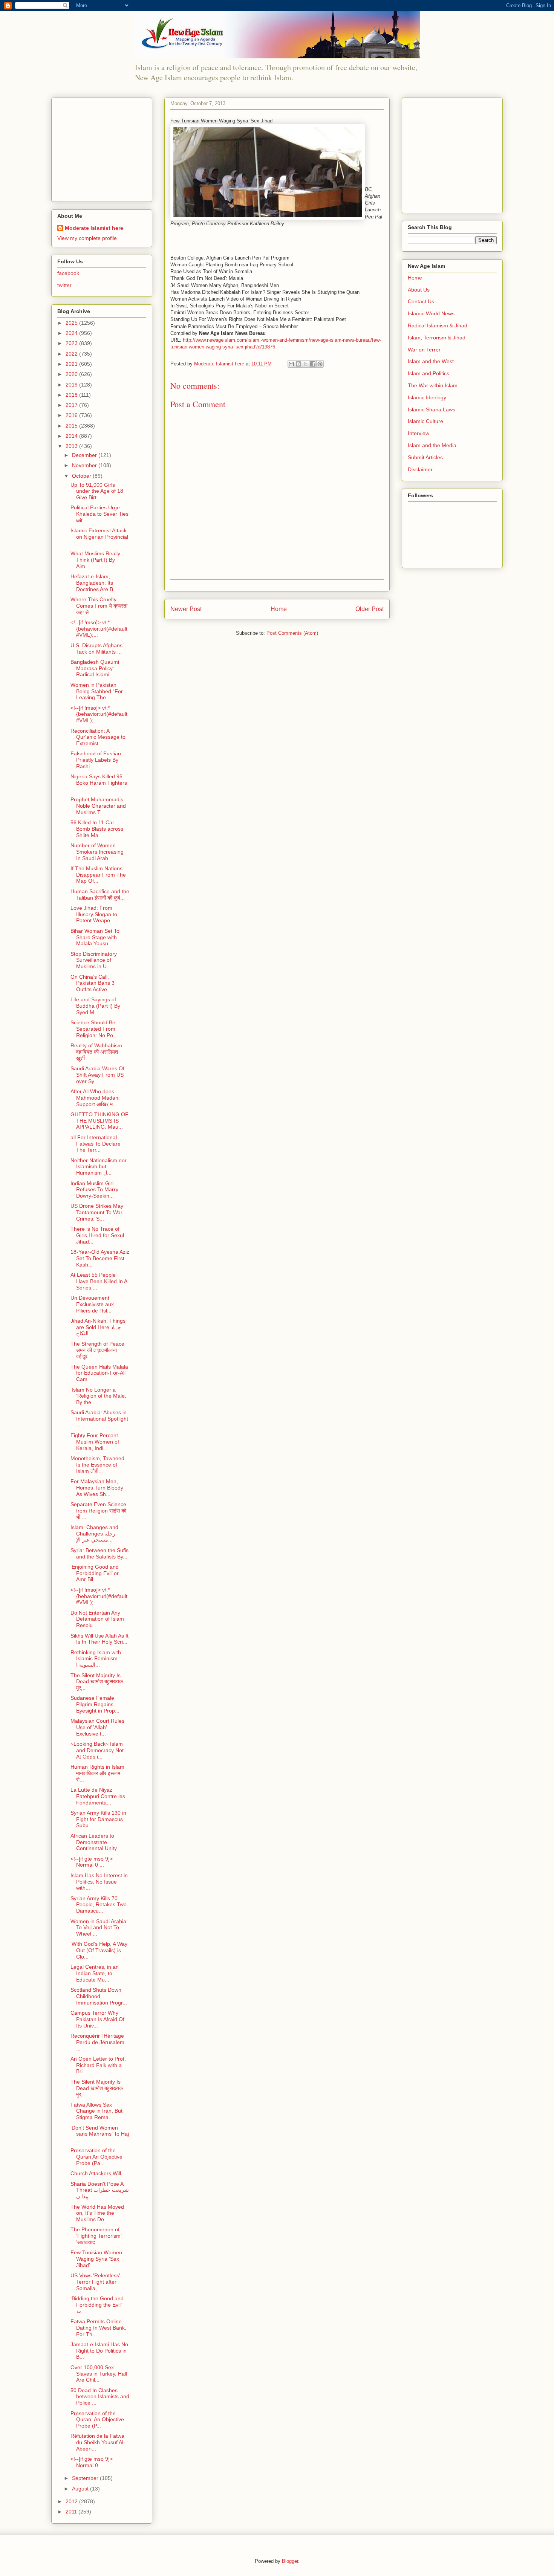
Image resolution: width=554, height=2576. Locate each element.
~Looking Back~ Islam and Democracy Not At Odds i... (97, 1750)
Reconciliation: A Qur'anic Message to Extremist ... (98, 737)
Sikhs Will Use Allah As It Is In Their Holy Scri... (99, 1639)
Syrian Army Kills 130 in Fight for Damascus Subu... (98, 1819)
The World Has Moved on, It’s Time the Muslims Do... (97, 2213)
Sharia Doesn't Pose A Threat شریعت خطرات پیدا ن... (100, 2190)
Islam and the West (431, 361)
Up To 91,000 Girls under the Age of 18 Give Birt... (97, 491)
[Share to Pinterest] (320, 364)
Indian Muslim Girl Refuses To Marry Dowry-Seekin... (94, 1190)
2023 (72, 343)
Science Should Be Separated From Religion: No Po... (94, 1029)
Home (279, 609)
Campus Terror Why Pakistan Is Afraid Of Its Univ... (97, 2019)
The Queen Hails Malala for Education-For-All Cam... (99, 1373)
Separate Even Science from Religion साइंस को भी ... (98, 1511)
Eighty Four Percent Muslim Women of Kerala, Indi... (95, 1442)
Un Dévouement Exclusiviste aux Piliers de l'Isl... (92, 1304)
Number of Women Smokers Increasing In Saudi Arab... (97, 852)
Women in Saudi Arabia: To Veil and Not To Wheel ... (99, 1928)
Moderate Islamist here (94, 228)
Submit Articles (425, 457)
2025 (72, 323)
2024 (72, 333)
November (85, 465)
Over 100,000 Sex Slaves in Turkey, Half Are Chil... (99, 2374)
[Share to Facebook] (313, 364)
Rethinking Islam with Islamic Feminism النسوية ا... (96, 1659)
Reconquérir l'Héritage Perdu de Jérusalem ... (97, 2042)
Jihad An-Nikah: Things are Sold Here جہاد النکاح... (98, 1327)
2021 (72, 364)
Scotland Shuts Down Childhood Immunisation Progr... (99, 1996)
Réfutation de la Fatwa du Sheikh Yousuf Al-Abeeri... (98, 2442)
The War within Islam (433, 385)
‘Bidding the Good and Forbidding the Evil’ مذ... (97, 2305)
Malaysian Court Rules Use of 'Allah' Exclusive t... (97, 1727)
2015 (72, 426)
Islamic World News (431, 313)
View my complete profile (87, 238)
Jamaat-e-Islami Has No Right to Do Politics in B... (99, 2351)
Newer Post (186, 609)
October (82, 476)
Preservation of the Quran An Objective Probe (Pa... (96, 2157)
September (86, 2478)
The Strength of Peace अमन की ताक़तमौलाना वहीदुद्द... (97, 1350)
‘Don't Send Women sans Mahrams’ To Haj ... (100, 2134)
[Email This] (291, 364)
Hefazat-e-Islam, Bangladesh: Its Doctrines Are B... (94, 583)
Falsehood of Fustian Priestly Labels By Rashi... (96, 760)
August (81, 2489)
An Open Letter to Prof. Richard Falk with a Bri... (98, 2065)
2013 (72, 446)
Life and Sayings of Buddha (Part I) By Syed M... (95, 1006)
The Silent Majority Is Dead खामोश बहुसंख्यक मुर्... (97, 1682)
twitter (64, 285)
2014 (72, 436)
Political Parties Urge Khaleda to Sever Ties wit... (99, 514)
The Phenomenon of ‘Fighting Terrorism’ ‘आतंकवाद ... (96, 2236)
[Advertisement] (104, 148)
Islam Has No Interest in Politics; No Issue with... (99, 1882)
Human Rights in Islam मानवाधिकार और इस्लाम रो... (97, 1773)
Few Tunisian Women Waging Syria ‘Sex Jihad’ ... (96, 2259)
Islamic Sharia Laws (432, 409)
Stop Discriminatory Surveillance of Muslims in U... (94, 960)
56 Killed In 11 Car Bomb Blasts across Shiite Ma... (97, 829)
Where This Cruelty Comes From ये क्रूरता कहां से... (99, 606)
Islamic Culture (425, 421)
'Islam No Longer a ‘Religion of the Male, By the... (98, 1396)
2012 (72, 2501)
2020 (72, 374)
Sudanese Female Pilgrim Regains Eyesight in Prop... (95, 1704)
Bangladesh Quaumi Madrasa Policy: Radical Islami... (95, 668)
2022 (72, 354)
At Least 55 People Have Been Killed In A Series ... (99, 1281)
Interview (419, 433)
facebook (68, 273)
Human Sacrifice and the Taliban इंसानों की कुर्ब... (100, 895)
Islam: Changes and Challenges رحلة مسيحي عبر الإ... (94, 1534)
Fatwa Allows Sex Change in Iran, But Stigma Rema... (96, 2111)
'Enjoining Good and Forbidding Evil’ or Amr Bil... (95, 1573)
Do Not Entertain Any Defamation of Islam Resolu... (97, 1619)
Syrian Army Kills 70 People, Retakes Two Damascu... (99, 1905)
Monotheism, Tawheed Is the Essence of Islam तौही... (97, 1465)
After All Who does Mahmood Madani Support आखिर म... (95, 1098)
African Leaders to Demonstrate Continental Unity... (96, 1842)
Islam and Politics (429, 373)
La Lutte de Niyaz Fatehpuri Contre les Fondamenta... (98, 1796)
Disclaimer (420, 469)
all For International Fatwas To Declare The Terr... (96, 1144)
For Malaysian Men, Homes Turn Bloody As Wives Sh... (97, 1488)
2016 (72, 415)
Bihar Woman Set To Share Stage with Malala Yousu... (95, 937)
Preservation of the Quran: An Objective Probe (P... (97, 2420)
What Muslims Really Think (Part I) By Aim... (95, 560)
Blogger (290, 2561)
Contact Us (421, 301)
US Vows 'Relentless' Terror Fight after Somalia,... (95, 2282)
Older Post (370, 609)
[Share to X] (306, 364)
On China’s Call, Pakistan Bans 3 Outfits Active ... (93, 983)
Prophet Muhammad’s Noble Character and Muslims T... (98, 806)
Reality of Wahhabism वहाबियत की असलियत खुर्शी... (96, 1052)
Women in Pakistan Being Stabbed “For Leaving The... (97, 691)
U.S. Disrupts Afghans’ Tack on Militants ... (97, 649)
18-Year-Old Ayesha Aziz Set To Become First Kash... (100, 1258)
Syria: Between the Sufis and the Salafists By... (99, 1553)
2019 (72, 385)
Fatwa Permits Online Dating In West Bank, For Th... (98, 2328)
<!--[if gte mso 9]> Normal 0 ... (92, 1862)
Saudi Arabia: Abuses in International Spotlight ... (99, 1419)
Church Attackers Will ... (99, 2173)
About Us (419, 290)
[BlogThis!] (298, 364)
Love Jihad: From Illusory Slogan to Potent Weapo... (94, 914)
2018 (72, 395)
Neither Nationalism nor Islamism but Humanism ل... (99, 1167)
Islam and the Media (432, 445)
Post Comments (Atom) (292, 633)
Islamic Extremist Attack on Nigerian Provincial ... (99, 537)
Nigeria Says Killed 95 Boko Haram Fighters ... (99, 783)
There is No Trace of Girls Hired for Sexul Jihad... (97, 1235)
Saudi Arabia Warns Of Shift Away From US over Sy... (97, 1075)
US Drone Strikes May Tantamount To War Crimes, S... (97, 1212)
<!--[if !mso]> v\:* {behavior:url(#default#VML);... (99, 629)
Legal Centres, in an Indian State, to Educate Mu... (95, 1973)
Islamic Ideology (427, 397)
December (85, 455)
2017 (72, 405)
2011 (72, 2512)
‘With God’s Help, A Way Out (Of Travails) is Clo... (99, 1950)
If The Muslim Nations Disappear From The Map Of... (98, 875)
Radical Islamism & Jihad (438, 325)
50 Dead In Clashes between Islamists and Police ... (100, 2397)
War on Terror (424, 350)
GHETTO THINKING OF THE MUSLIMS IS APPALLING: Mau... (99, 1121)
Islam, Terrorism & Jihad (437, 338)
